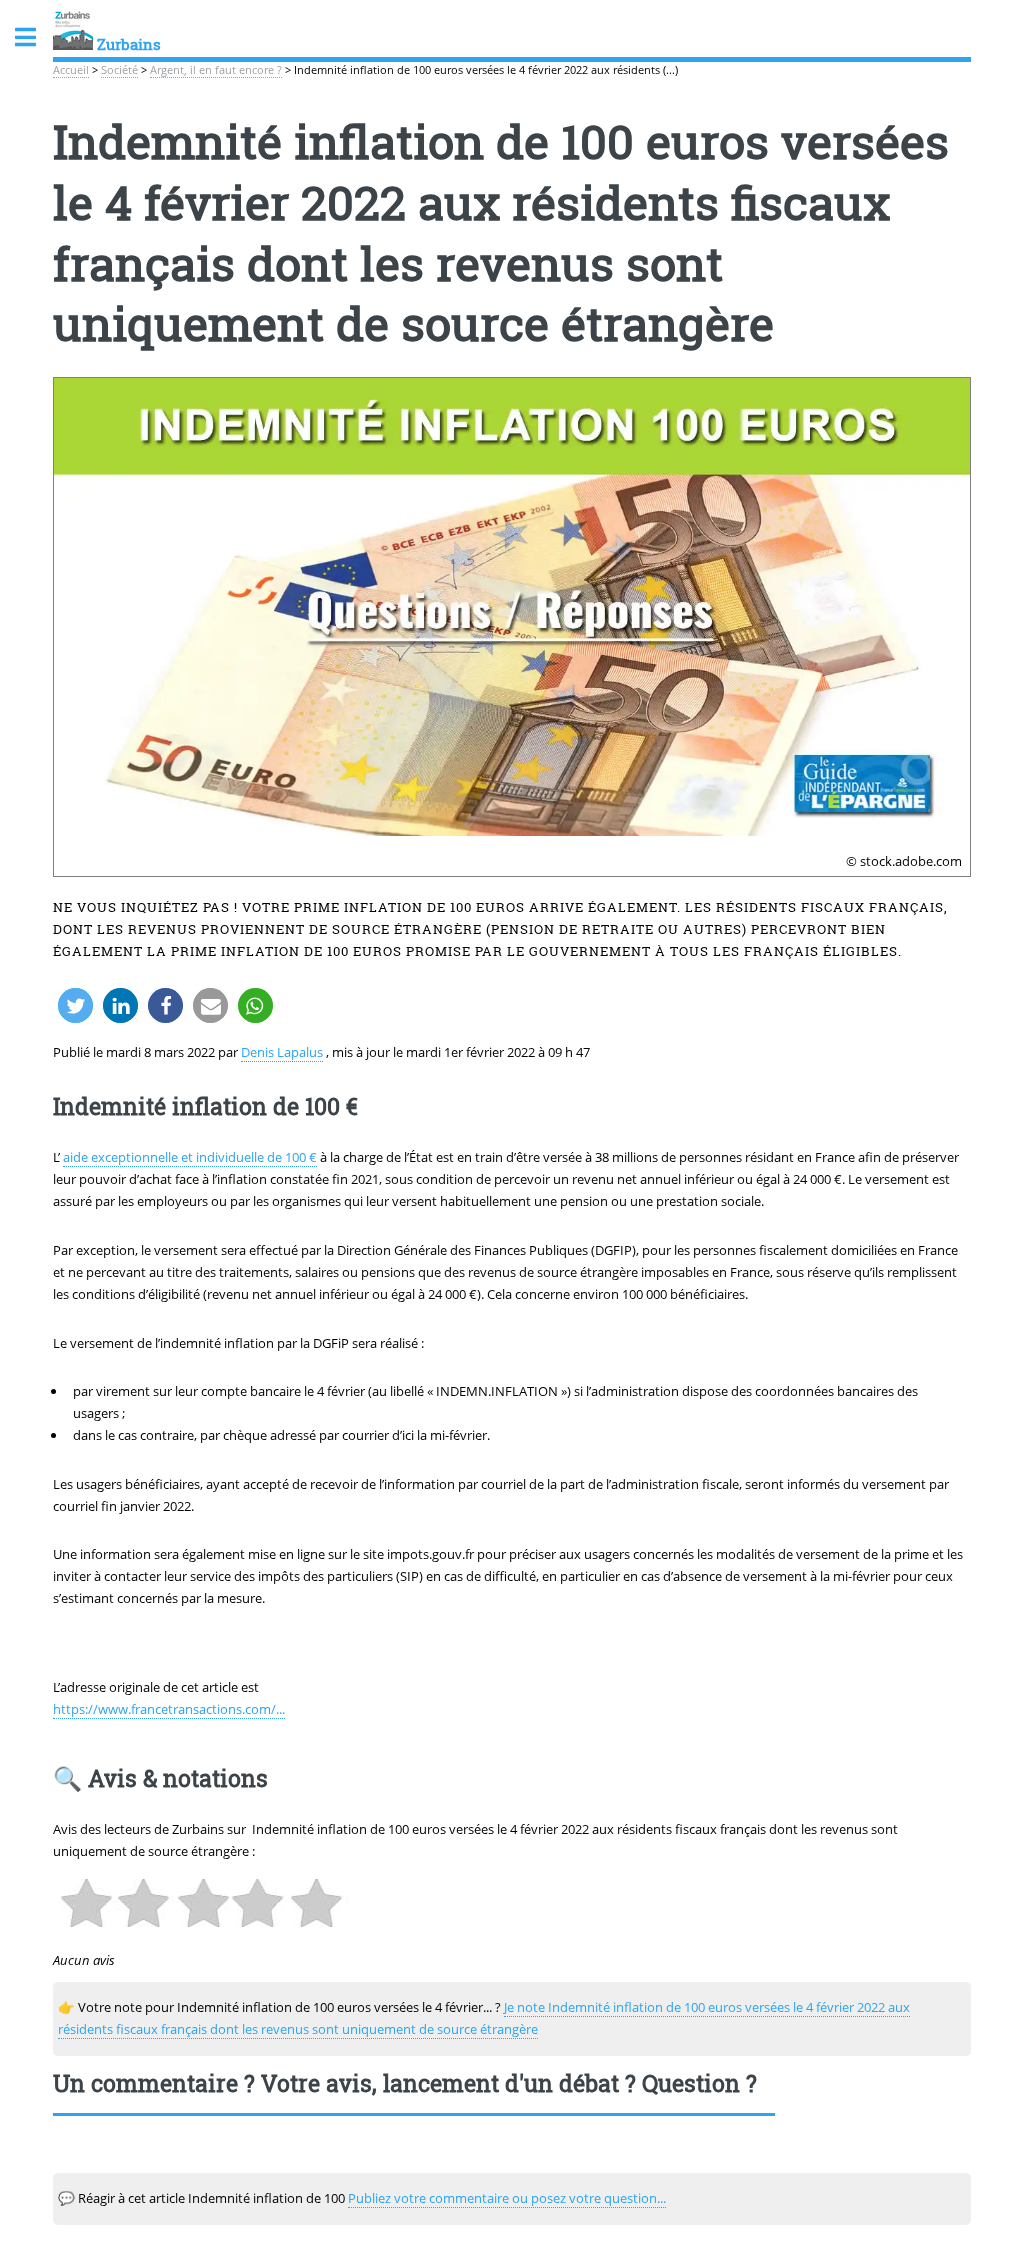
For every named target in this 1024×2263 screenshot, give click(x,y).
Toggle (36, 37)
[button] (75, 1005)
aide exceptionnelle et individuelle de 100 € (190, 1157)
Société (119, 70)
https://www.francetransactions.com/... (169, 1709)
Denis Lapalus (282, 1052)
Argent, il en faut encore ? (216, 70)
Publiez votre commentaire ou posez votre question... (507, 2198)
